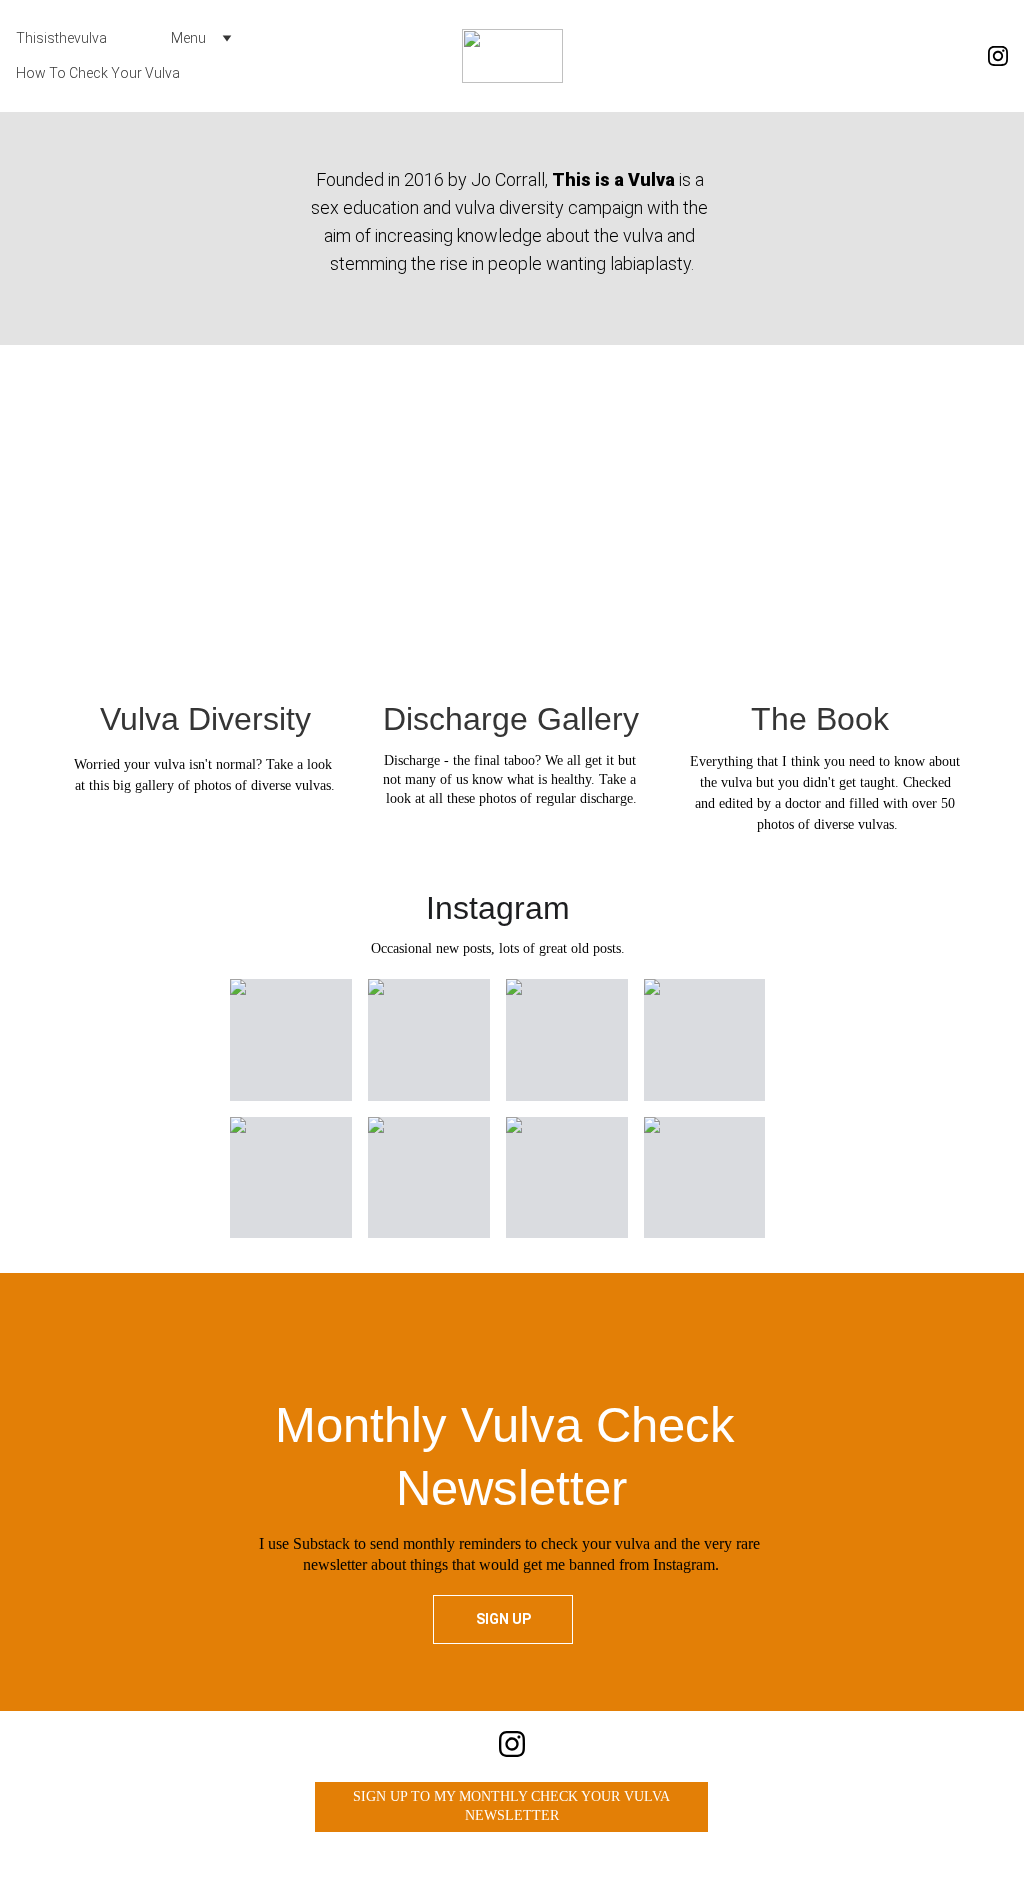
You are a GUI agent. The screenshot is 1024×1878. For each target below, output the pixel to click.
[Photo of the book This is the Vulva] (819, 524)
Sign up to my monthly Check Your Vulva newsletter (511, 1806)
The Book (820, 719)
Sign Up (503, 1619)
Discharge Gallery (511, 719)
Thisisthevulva (61, 38)
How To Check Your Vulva (98, 73)
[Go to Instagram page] (998, 56)
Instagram (498, 908)
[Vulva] (205, 524)
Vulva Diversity (205, 719)
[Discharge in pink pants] (511, 524)
